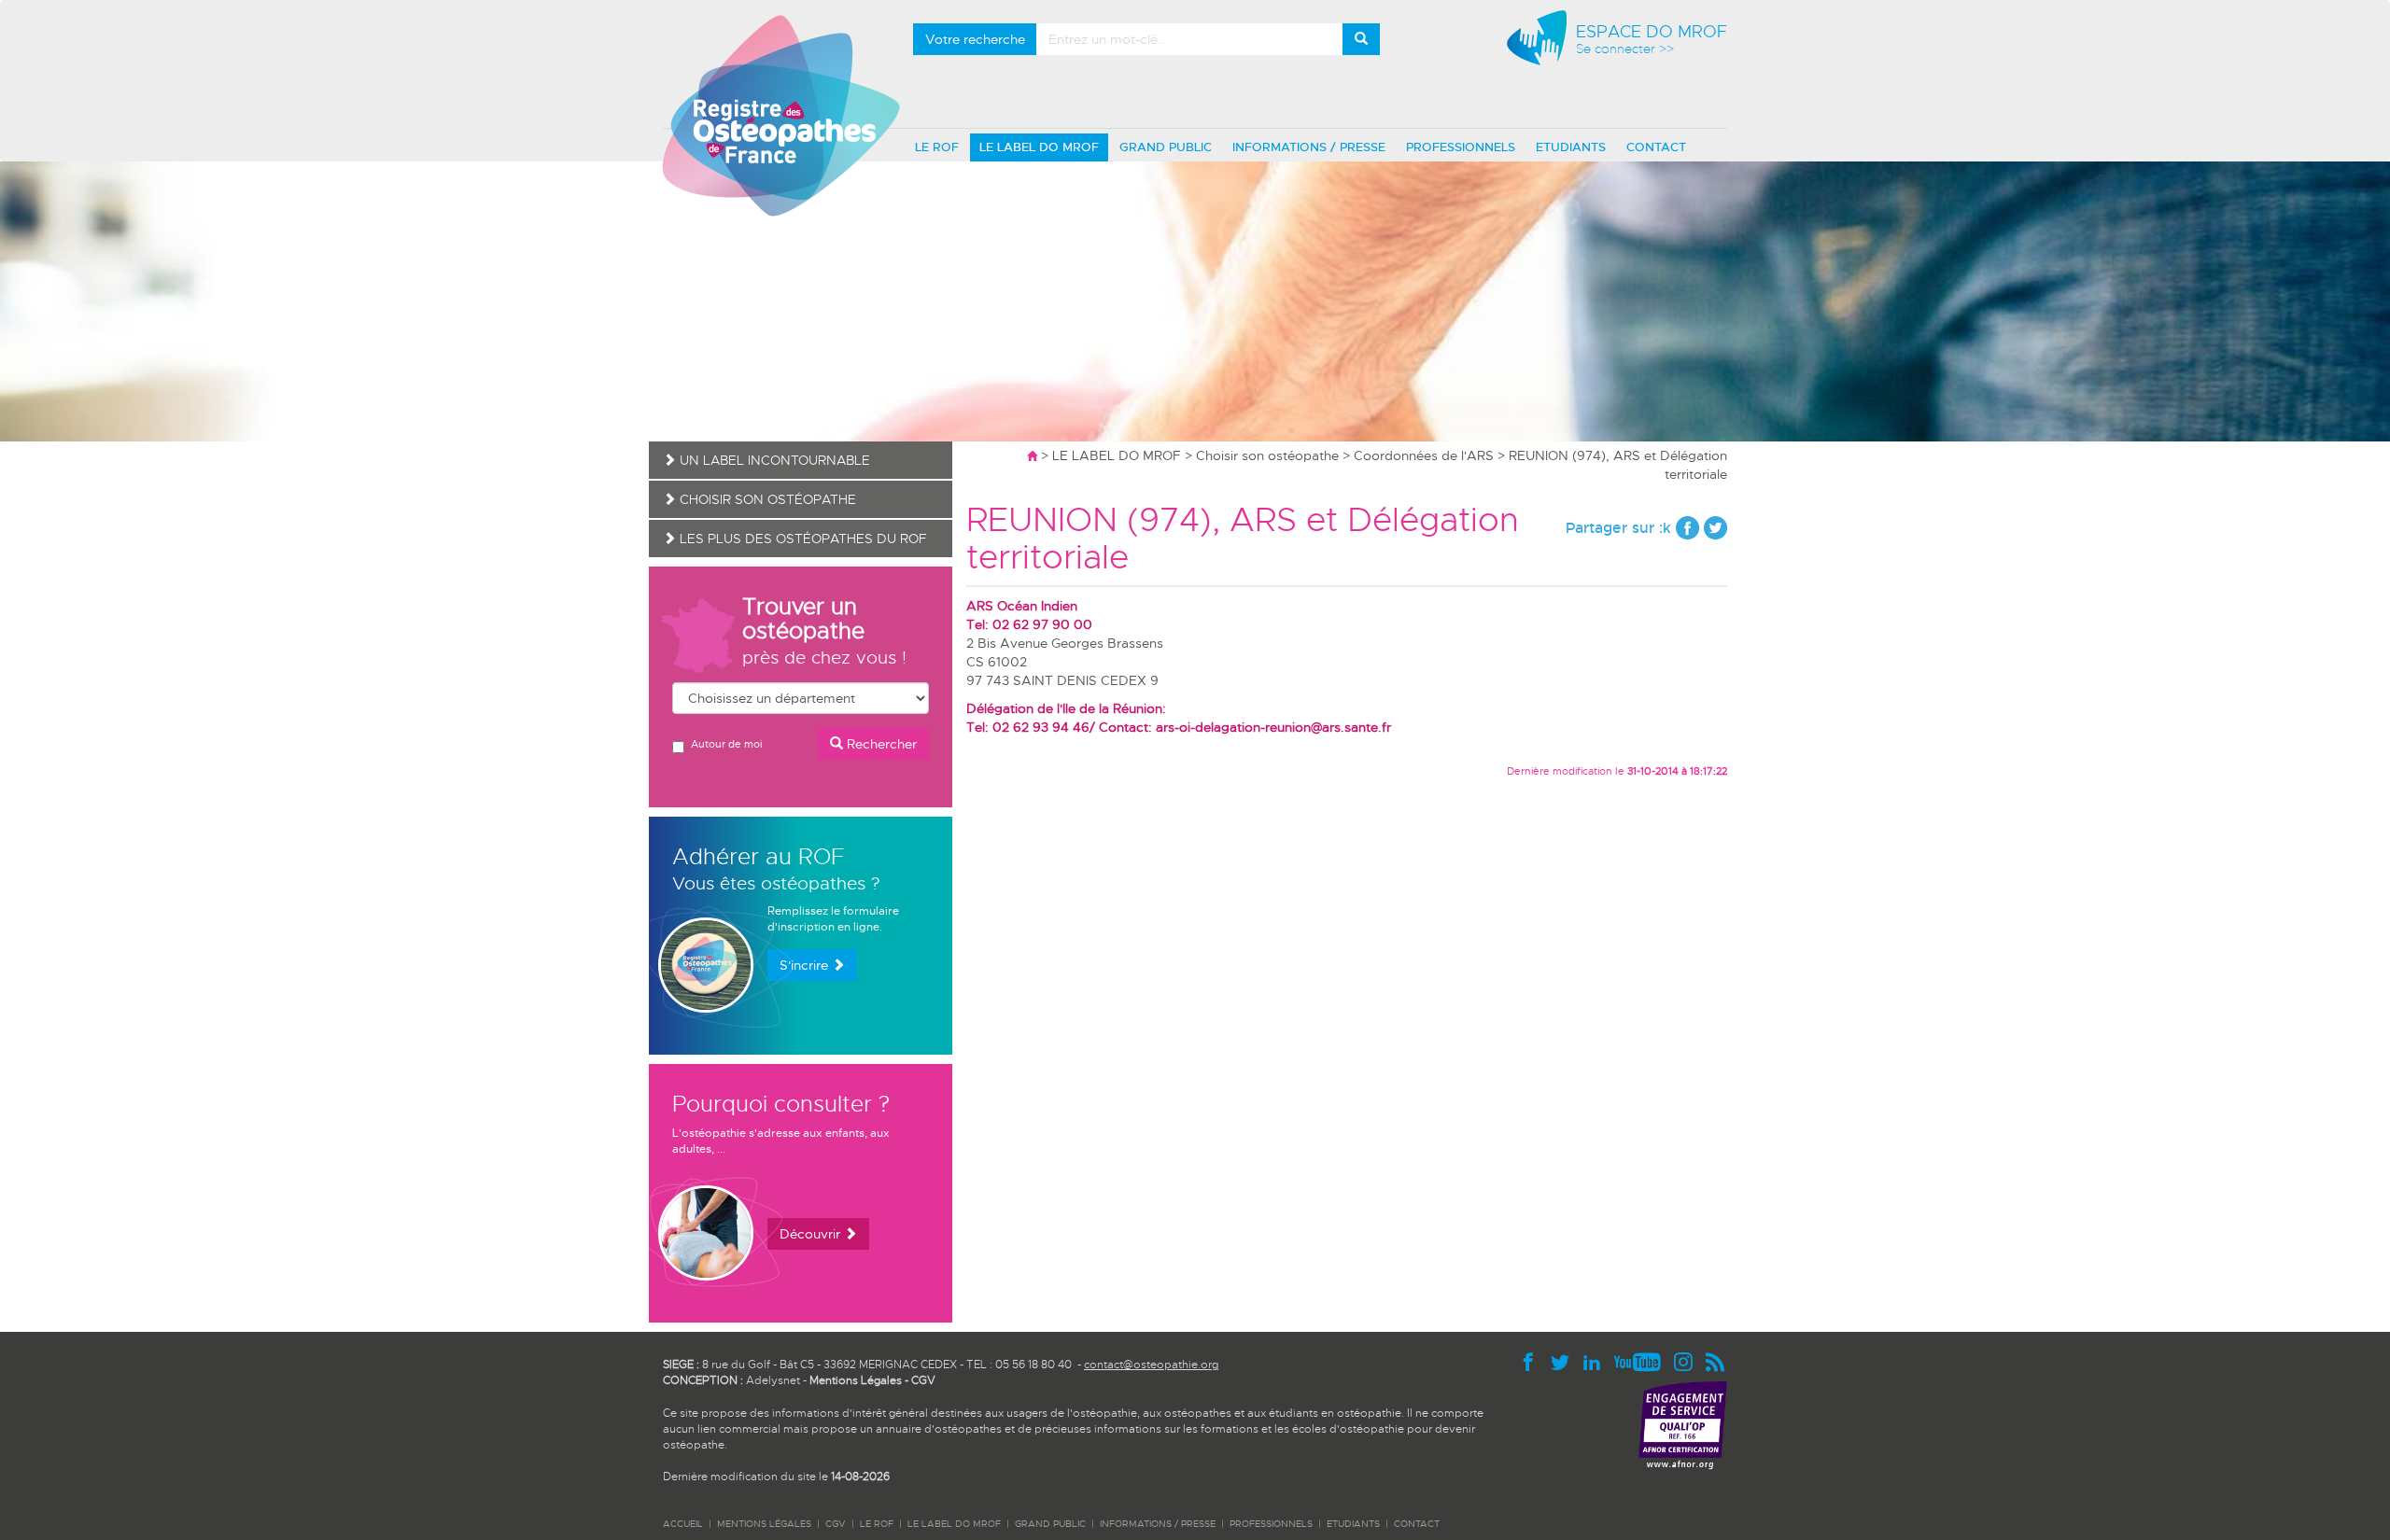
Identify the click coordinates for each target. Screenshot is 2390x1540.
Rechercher (880, 744)
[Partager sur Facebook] (1687, 528)
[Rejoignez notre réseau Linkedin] (1596, 1361)
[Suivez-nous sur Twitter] (1565, 1361)
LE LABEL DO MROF (1039, 147)
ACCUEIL (683, 1524)
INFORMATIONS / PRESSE (1309, 147)
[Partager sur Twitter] (1715, 528)
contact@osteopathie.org (1151, 1365)
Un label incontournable (773, 460)
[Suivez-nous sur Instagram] (1688, 1361)
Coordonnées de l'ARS (1424, 455)
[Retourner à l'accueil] (1032, 455)
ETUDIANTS (1571, 147)
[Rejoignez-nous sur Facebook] (1533, 1361)
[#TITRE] (781, 115)
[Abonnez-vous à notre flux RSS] (1715, 1361)
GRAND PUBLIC (1166, 147)
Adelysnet (773, 1380)
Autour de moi (726, 744)
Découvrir (812, 1234)
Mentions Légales (856, 1380)
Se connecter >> (1625, 49)
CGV (923, 1380)
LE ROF (937, 147)
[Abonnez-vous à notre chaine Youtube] (1642, 1361)
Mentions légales (764, 1524)
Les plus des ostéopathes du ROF (801, 539)
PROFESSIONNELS (1461, 147)
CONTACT (1656, 147)
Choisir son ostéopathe (1267, 455)
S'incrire (806, 965)
